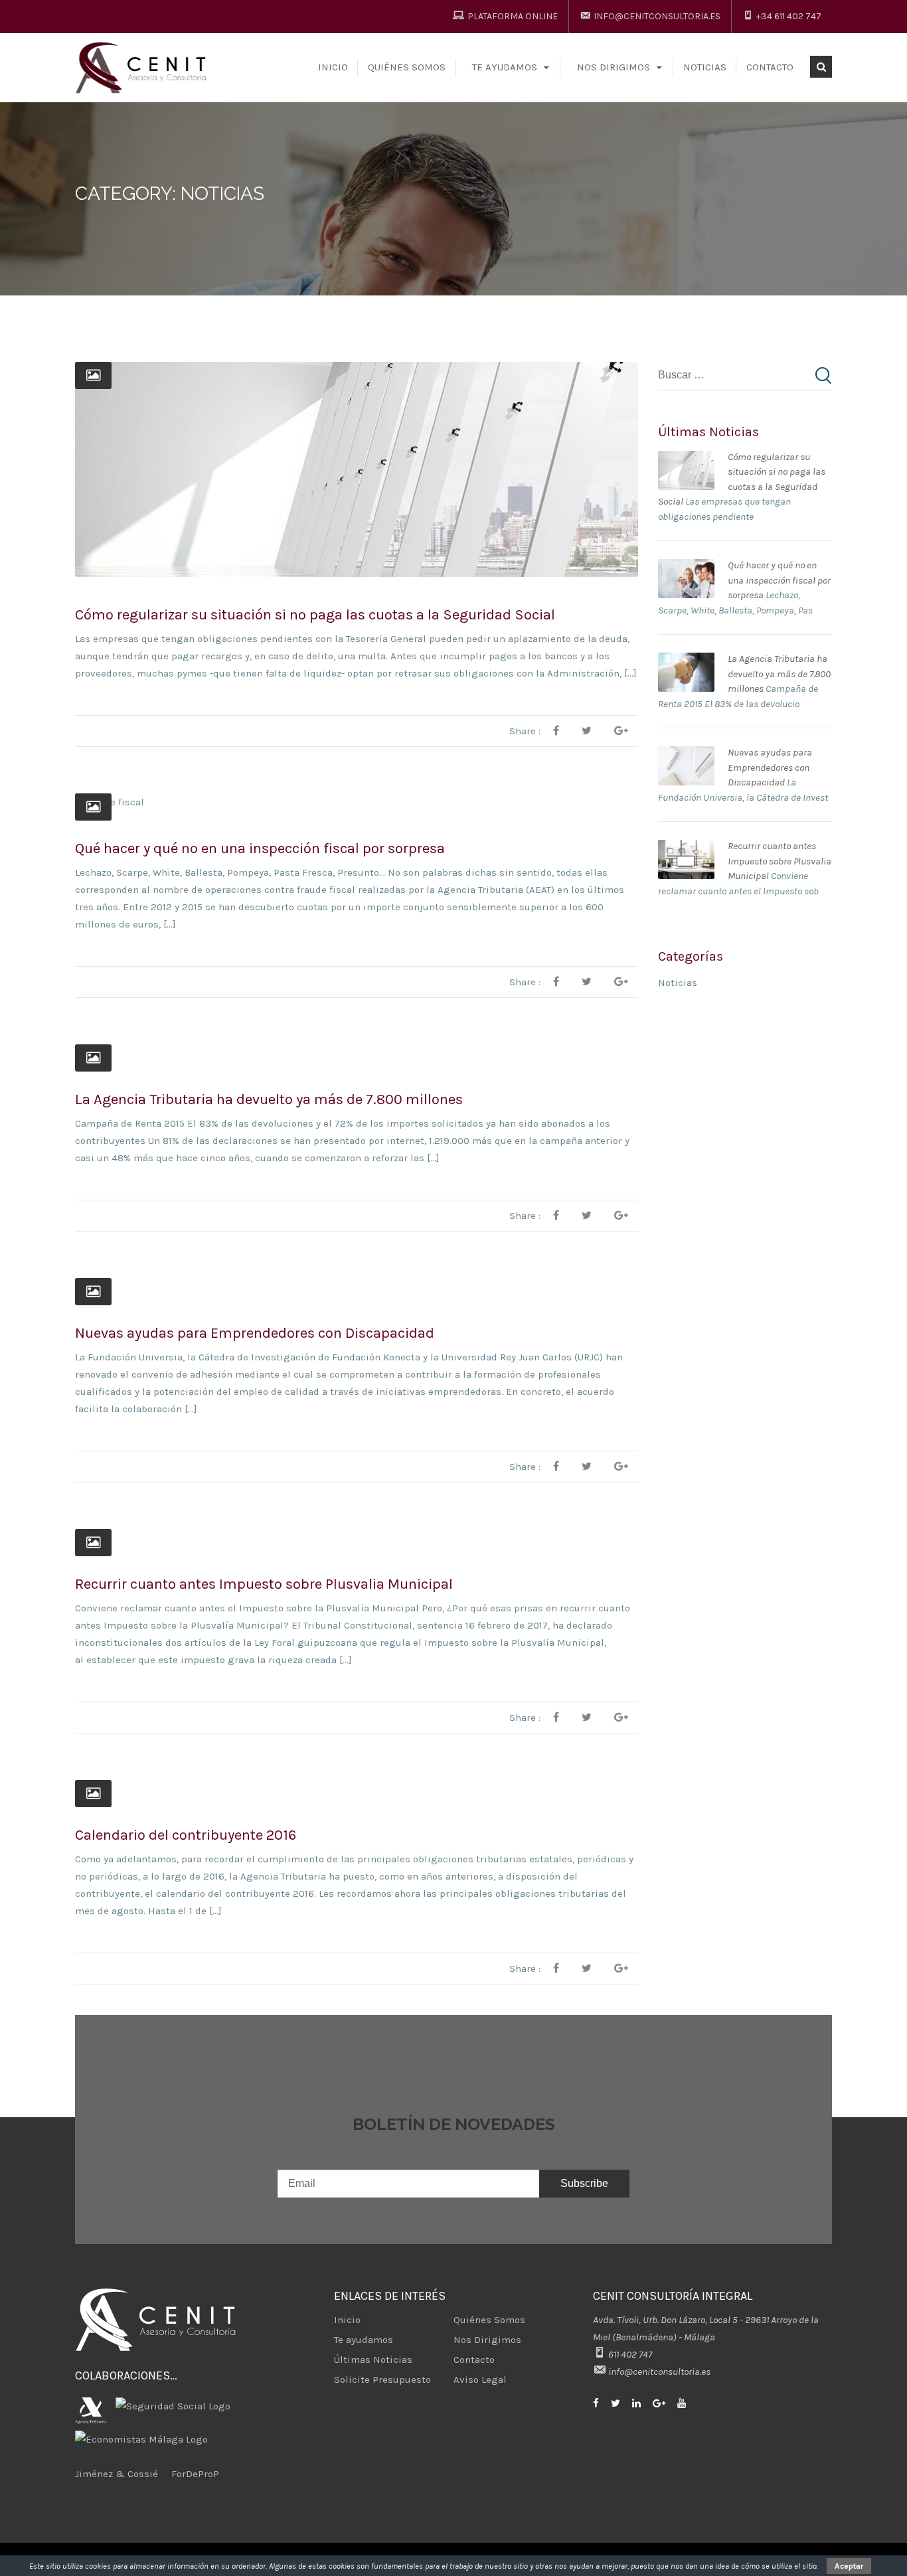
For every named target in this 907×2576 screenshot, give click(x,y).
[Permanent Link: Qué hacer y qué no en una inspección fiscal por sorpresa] (686, 566)
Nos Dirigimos (487, 2340)
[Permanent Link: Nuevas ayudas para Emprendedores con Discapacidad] (686, 754)
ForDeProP (195, 2474)
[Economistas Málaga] (141, 2433)
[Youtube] (687, 2403)
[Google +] (664, 2403)
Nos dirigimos (614, 67)
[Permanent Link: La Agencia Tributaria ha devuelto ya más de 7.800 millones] (686, 660)
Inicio (333, 67)
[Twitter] (620, 2403)
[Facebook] (601, 2403)
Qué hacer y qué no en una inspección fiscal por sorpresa (260, 848)
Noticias (705, 67)
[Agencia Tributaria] (94, 2399)
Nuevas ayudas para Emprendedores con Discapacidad (255, 1333)
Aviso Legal (480, 2379)
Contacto (770, 67)
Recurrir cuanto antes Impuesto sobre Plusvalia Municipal (264, 1584)
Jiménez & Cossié (117, 2474)
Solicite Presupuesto (382, 2379)
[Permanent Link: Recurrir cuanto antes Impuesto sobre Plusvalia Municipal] (686, 847)
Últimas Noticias (373, 2360)
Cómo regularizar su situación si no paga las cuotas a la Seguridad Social (315, 615)
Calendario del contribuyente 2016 (186, 1835)
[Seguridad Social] (176, 2399)
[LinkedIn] (641, 2403)
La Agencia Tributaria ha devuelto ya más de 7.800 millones (269, 1099)
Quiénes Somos (407, 67)
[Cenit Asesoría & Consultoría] (143, 67)
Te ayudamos (505, 67)
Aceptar (849, 2566)
